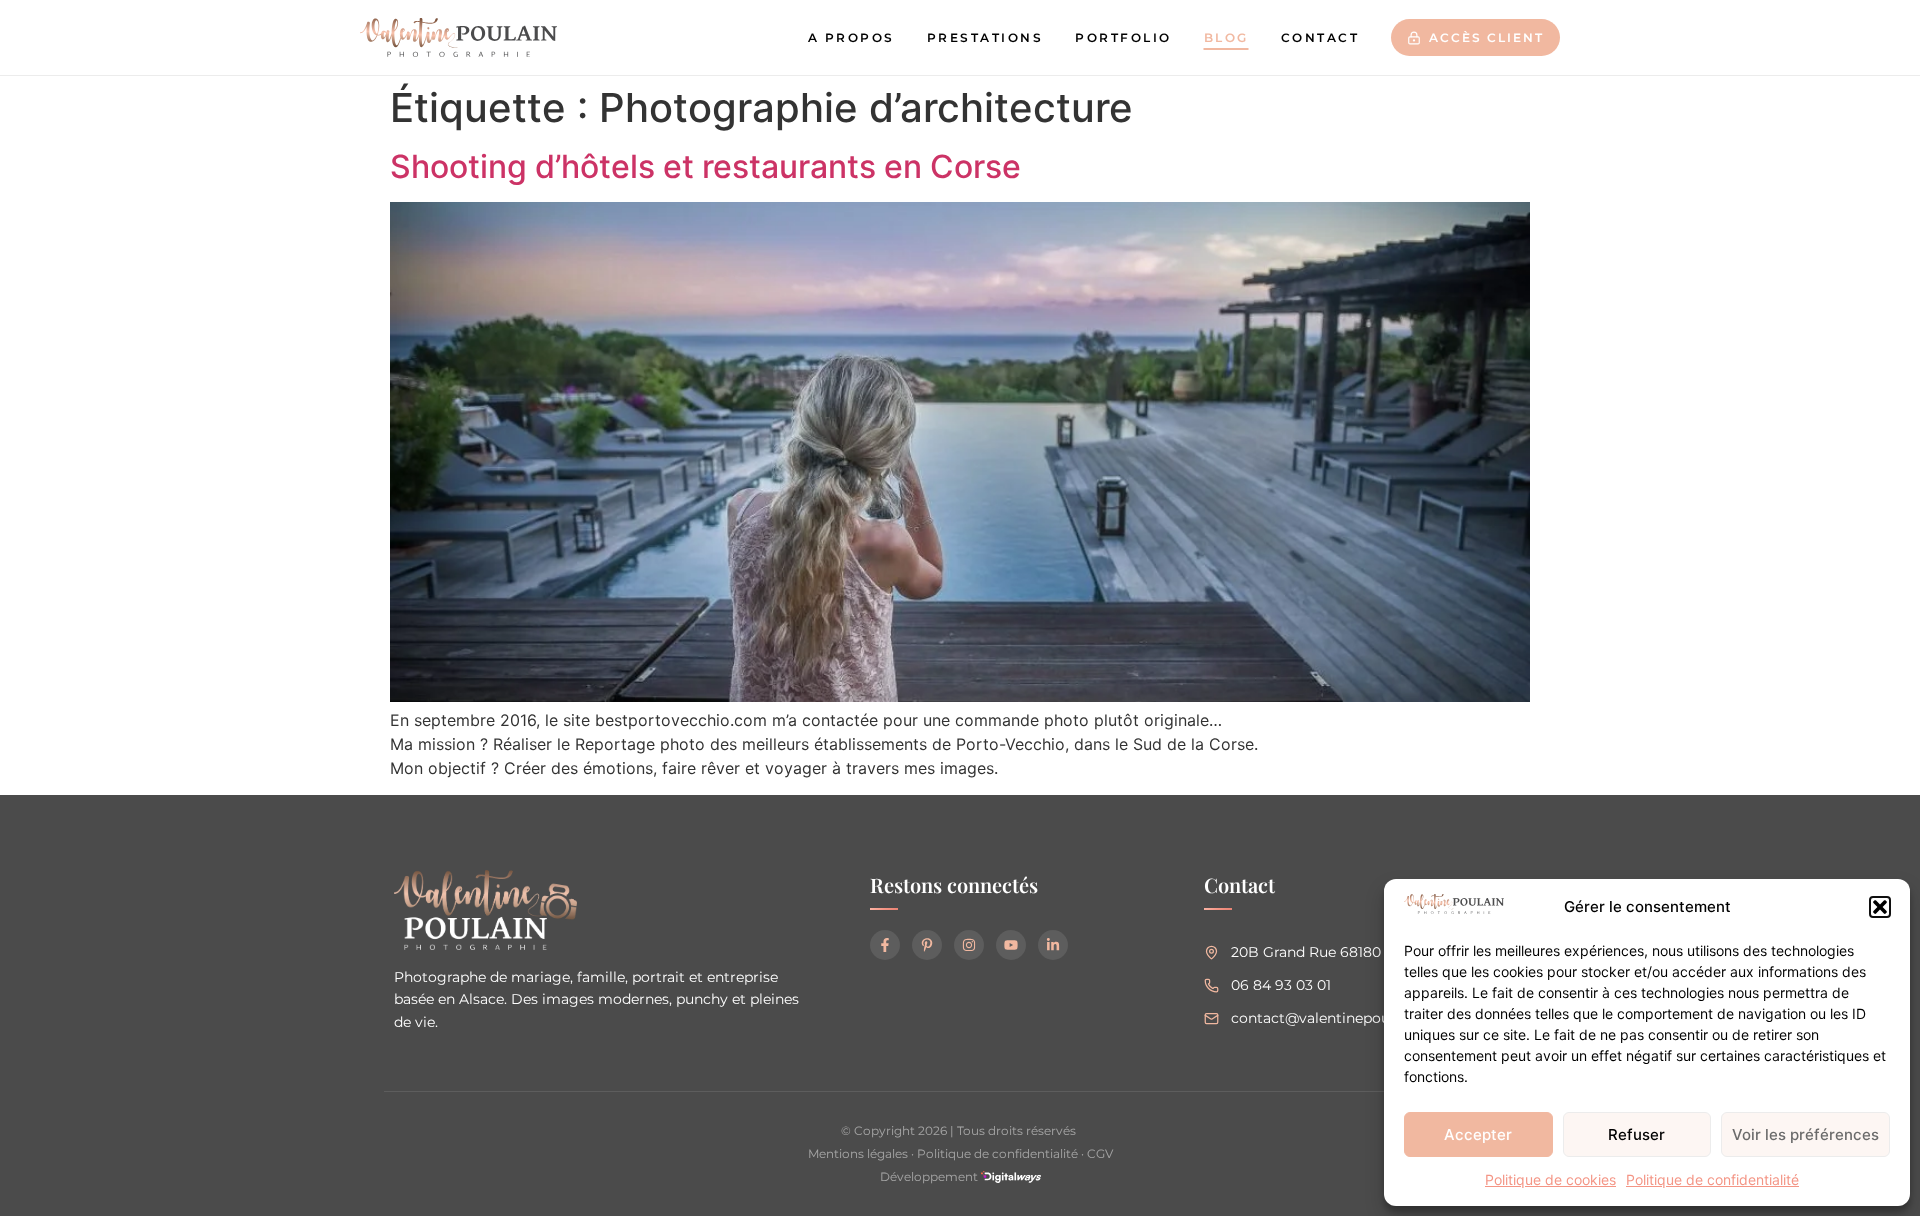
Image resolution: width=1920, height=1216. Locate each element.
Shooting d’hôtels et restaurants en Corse (705, 166)
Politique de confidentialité (1712, 1179)
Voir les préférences (1805, 1134)
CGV (1100, 1153)
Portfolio (1123, 37)
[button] (1880, 907)
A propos (851, 37)
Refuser (1636, 1134)
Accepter (1478, 1134)
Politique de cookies (1550, 1179)
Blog (1226, 37)
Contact (1320, 37)
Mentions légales (858, 1153)
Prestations (985, 37)
